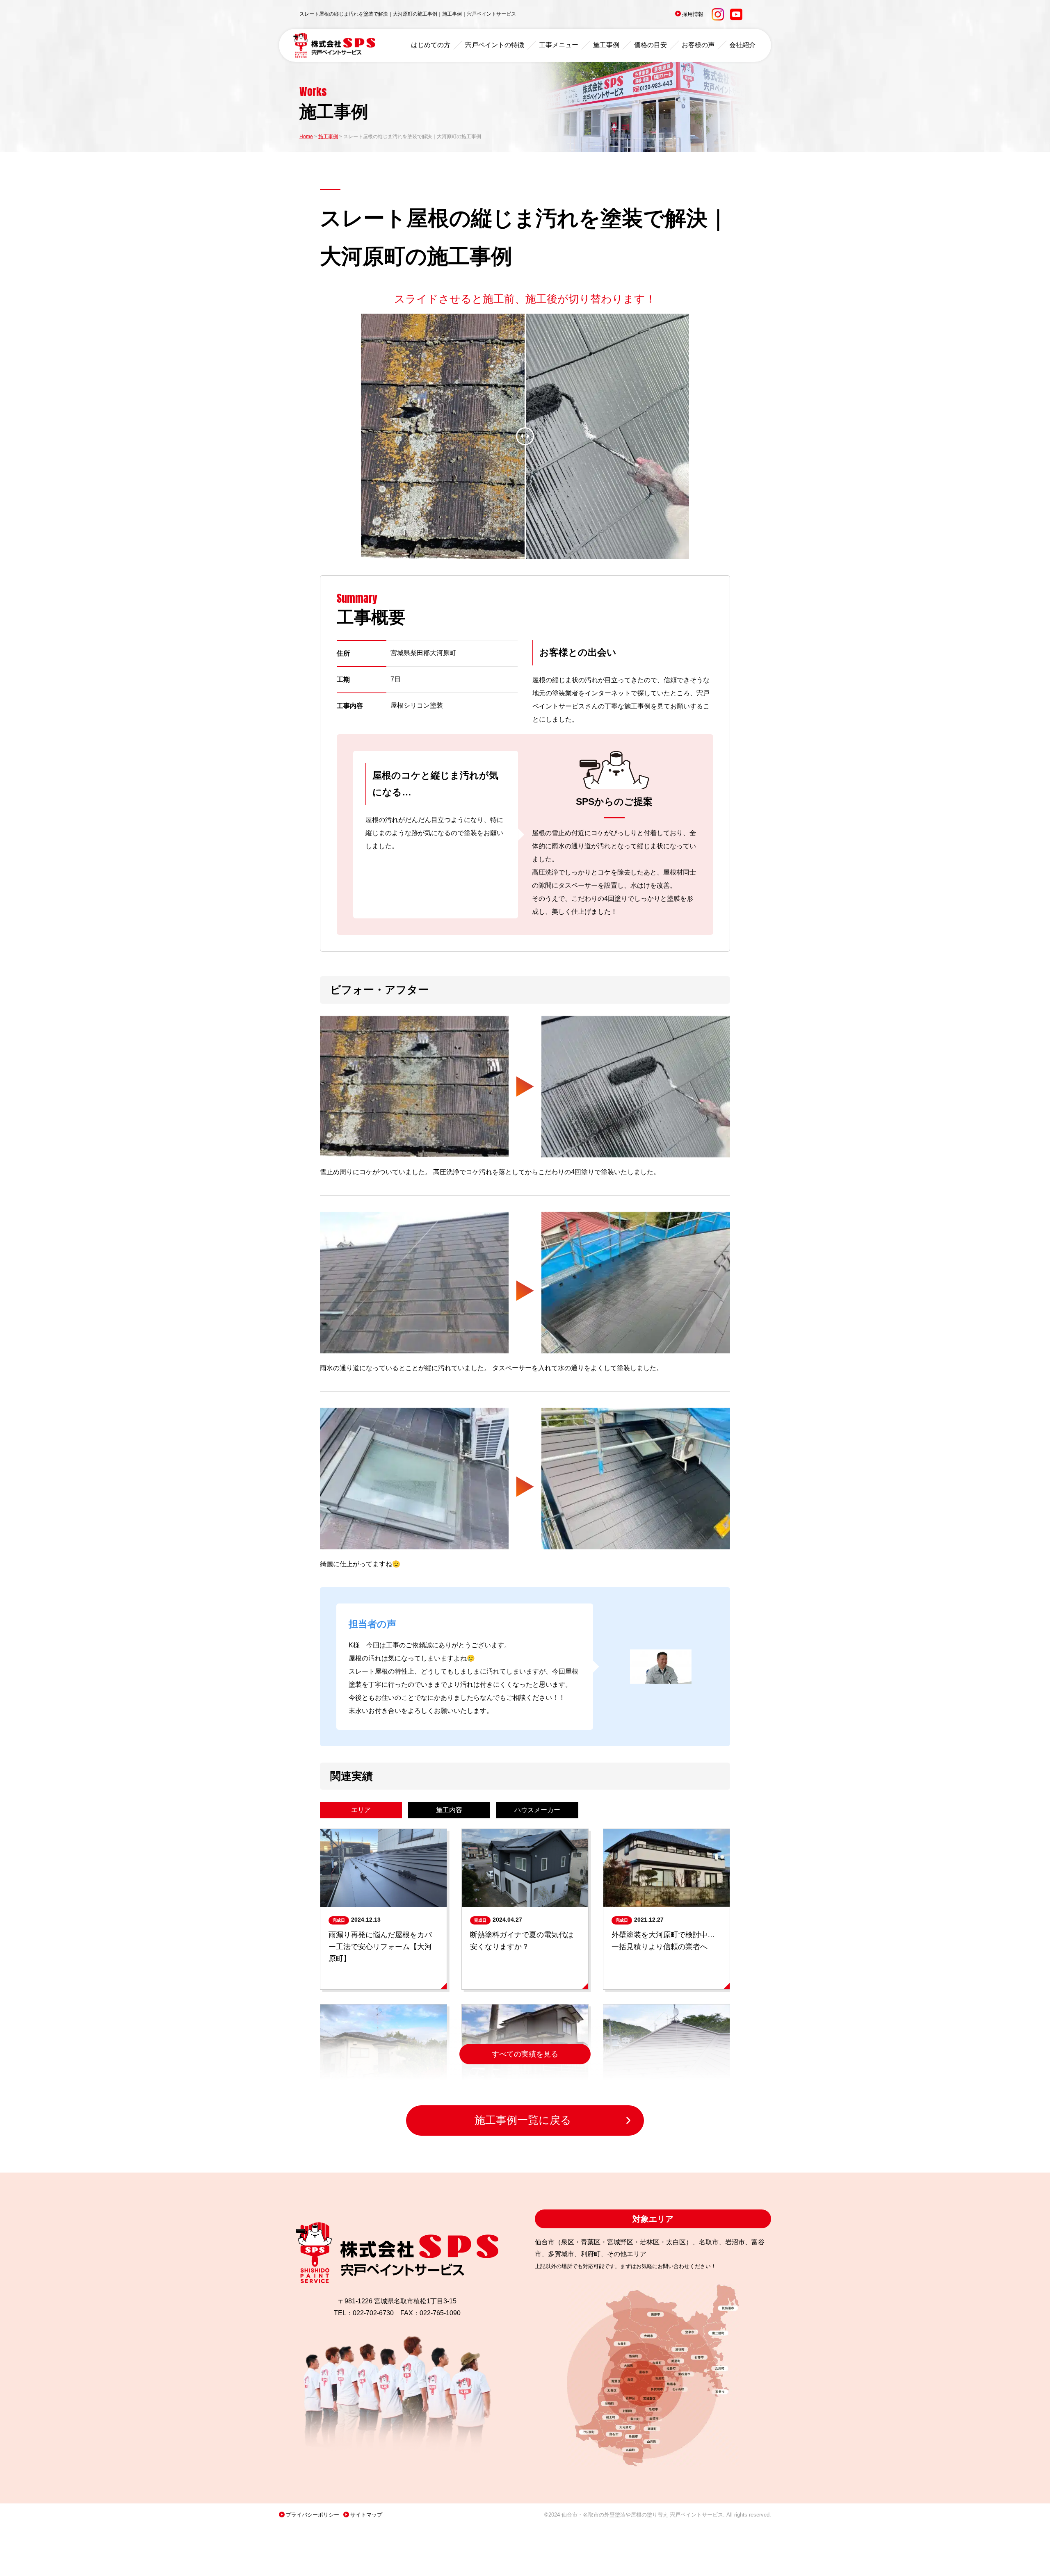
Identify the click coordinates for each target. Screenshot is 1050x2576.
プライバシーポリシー (313, 2515)
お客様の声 (698, 45)
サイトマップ (366, 2515)
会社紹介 (742, 45)
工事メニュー (559, 45)
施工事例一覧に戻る (523, 2120)
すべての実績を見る (525, 2054)
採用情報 (693, 14)
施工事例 (606, 45)
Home (306, 137)
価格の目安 (651, 45)
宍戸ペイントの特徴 (495, 45)
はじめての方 (431, 45)
